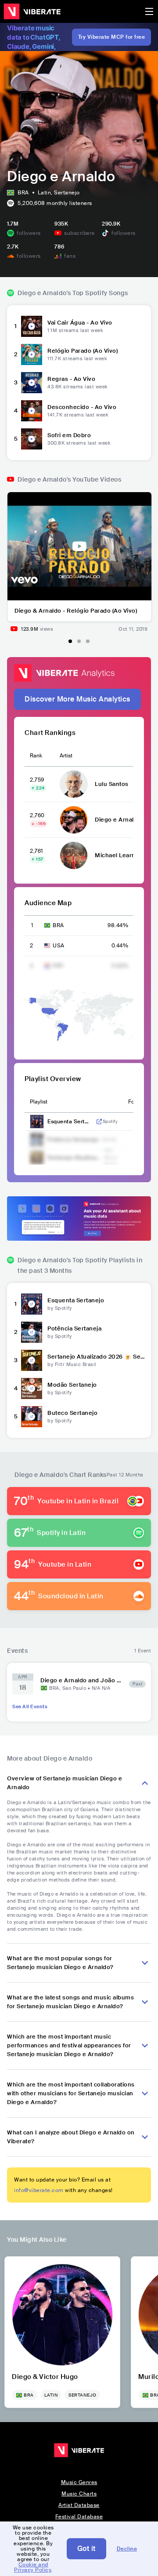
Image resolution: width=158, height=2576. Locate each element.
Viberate (32, 11)
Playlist (39, 1102)
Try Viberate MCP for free (112, 37)
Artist (66, 756)
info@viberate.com (39, 2190)
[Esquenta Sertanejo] (32, 1304)
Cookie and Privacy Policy (32, 2567)
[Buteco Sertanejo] (32, 1417)
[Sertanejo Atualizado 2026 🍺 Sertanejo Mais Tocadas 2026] (32, 1360)
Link (99, 1122)
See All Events (30, 1706)
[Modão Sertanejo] (32, 1388)
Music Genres (79, 2482)
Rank (36, 756)
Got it (86, 2549)
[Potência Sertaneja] (32, 1332)
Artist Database (79, 2505)
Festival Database (79, 2517)
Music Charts (79, 2494)
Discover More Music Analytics (77, 699)
